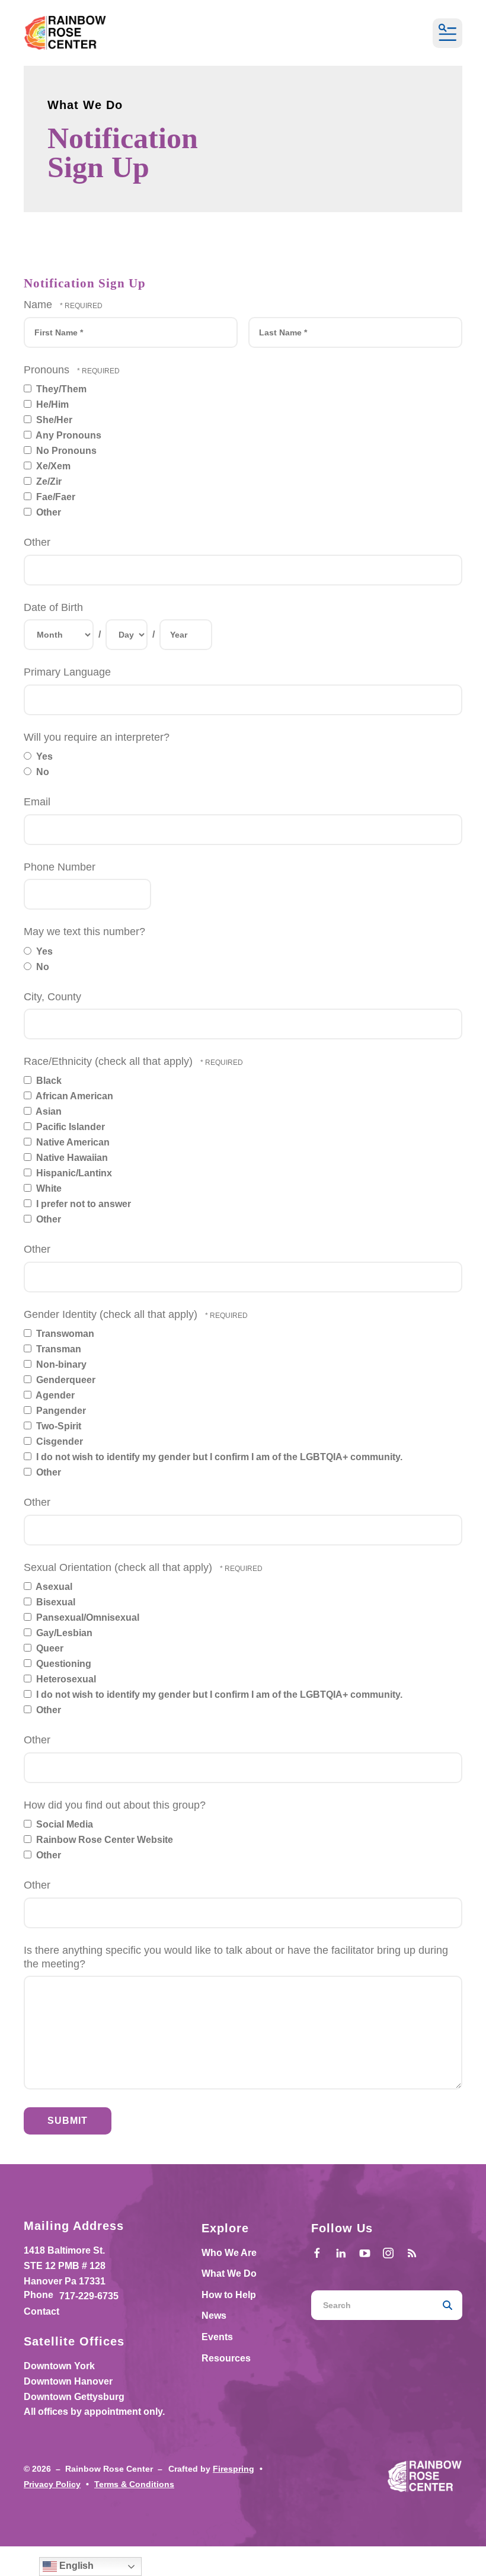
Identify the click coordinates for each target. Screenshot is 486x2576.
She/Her (53, 420)
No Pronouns (65, 451)
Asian (48, 1111)
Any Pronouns (68, 435)
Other (47, 512)
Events (217, 2337)
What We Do (229, 2273)
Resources (226, 2358)
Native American (72, 1142)
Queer (49, 1648)
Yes (43, 756)
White (48, 1188)
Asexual (53, 1587)
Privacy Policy (52, 2484)
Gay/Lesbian (63, 1633)
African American (73, 1096)
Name (39, 305)
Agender (54, 1395)
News (214, 2316)
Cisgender (58, 1441)
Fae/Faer (55, 497)
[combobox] (372, 2305)
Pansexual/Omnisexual (87, 1617)
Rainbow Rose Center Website (103, 1840)
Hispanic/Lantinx (73, 1173)
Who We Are (229, 2253)
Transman (57, 1349)
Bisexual (55, 1602)
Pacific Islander (69, 1127)
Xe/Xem (52, 466)
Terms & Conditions (134, 2484)
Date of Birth (53, 607)
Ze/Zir (48, 481)
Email (37, 802)
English (75, 2566)
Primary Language (67, 672)
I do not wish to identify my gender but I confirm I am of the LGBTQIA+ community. (218, 1457)
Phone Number (60, 867)
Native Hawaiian (71, 1158)
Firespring (234, 2469)
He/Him (51, 404)
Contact (41, 2311)
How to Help (229, 2295)
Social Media (63, 1824)
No (41, 772)
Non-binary (60, 1364)
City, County (52, 997)
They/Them (60, 389)
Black (48, 1081)
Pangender (60, 1411)
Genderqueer (65, 1380)
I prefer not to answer (82, 1204)
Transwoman (64, 1334)
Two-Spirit (57, 1426)
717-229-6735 (89, 2296)
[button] (447, 33)
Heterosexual (65, 1679)
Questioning (63, 1664)
